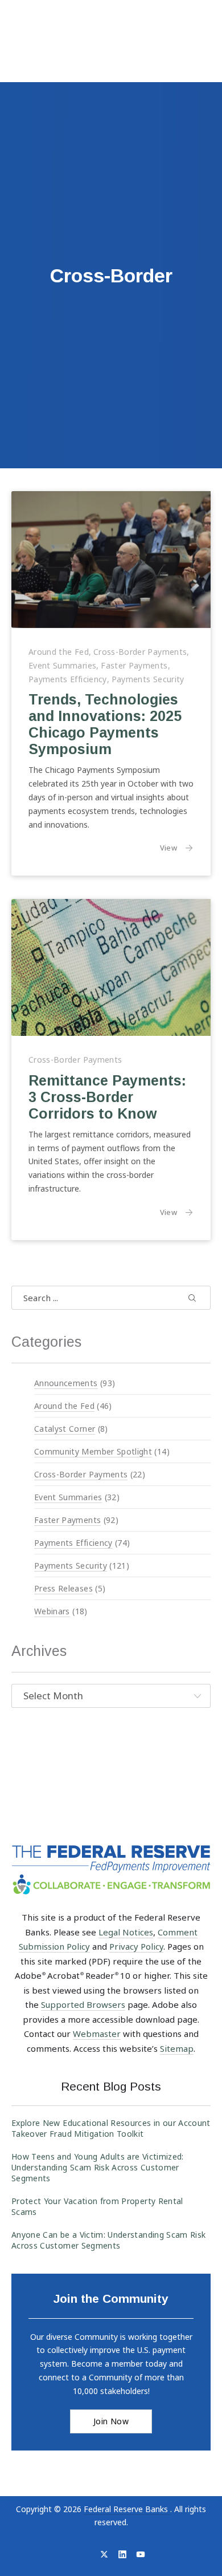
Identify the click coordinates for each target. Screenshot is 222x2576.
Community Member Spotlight (93, 1451)
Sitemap (177, 2048)
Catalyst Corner (65, 1428)
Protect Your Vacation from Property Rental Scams (97, 2206)
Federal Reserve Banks (127, 2509)
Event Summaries (62, 665)
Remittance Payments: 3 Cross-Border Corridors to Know (107, 1097)
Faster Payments (134, 665)
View (177, 848)
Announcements (66, 1382)
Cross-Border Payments (140, 652)
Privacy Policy (136, 1946)
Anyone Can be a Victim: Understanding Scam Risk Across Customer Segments (108, 2240)
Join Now (111, 2421)
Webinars (52, 1611)
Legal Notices (126, 1932)
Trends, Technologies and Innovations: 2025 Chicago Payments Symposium (105, 725)
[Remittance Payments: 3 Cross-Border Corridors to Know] (111, 967)
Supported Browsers (83, 2004)
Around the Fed (59, 652)
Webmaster (97, 2034)
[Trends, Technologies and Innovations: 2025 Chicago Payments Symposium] (111, 560)
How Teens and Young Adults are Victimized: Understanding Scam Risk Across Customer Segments (98, 2167)
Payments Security (148, 679)
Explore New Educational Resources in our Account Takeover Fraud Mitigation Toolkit (111, 2128)
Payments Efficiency (68, 679)
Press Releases (63, 1588)
